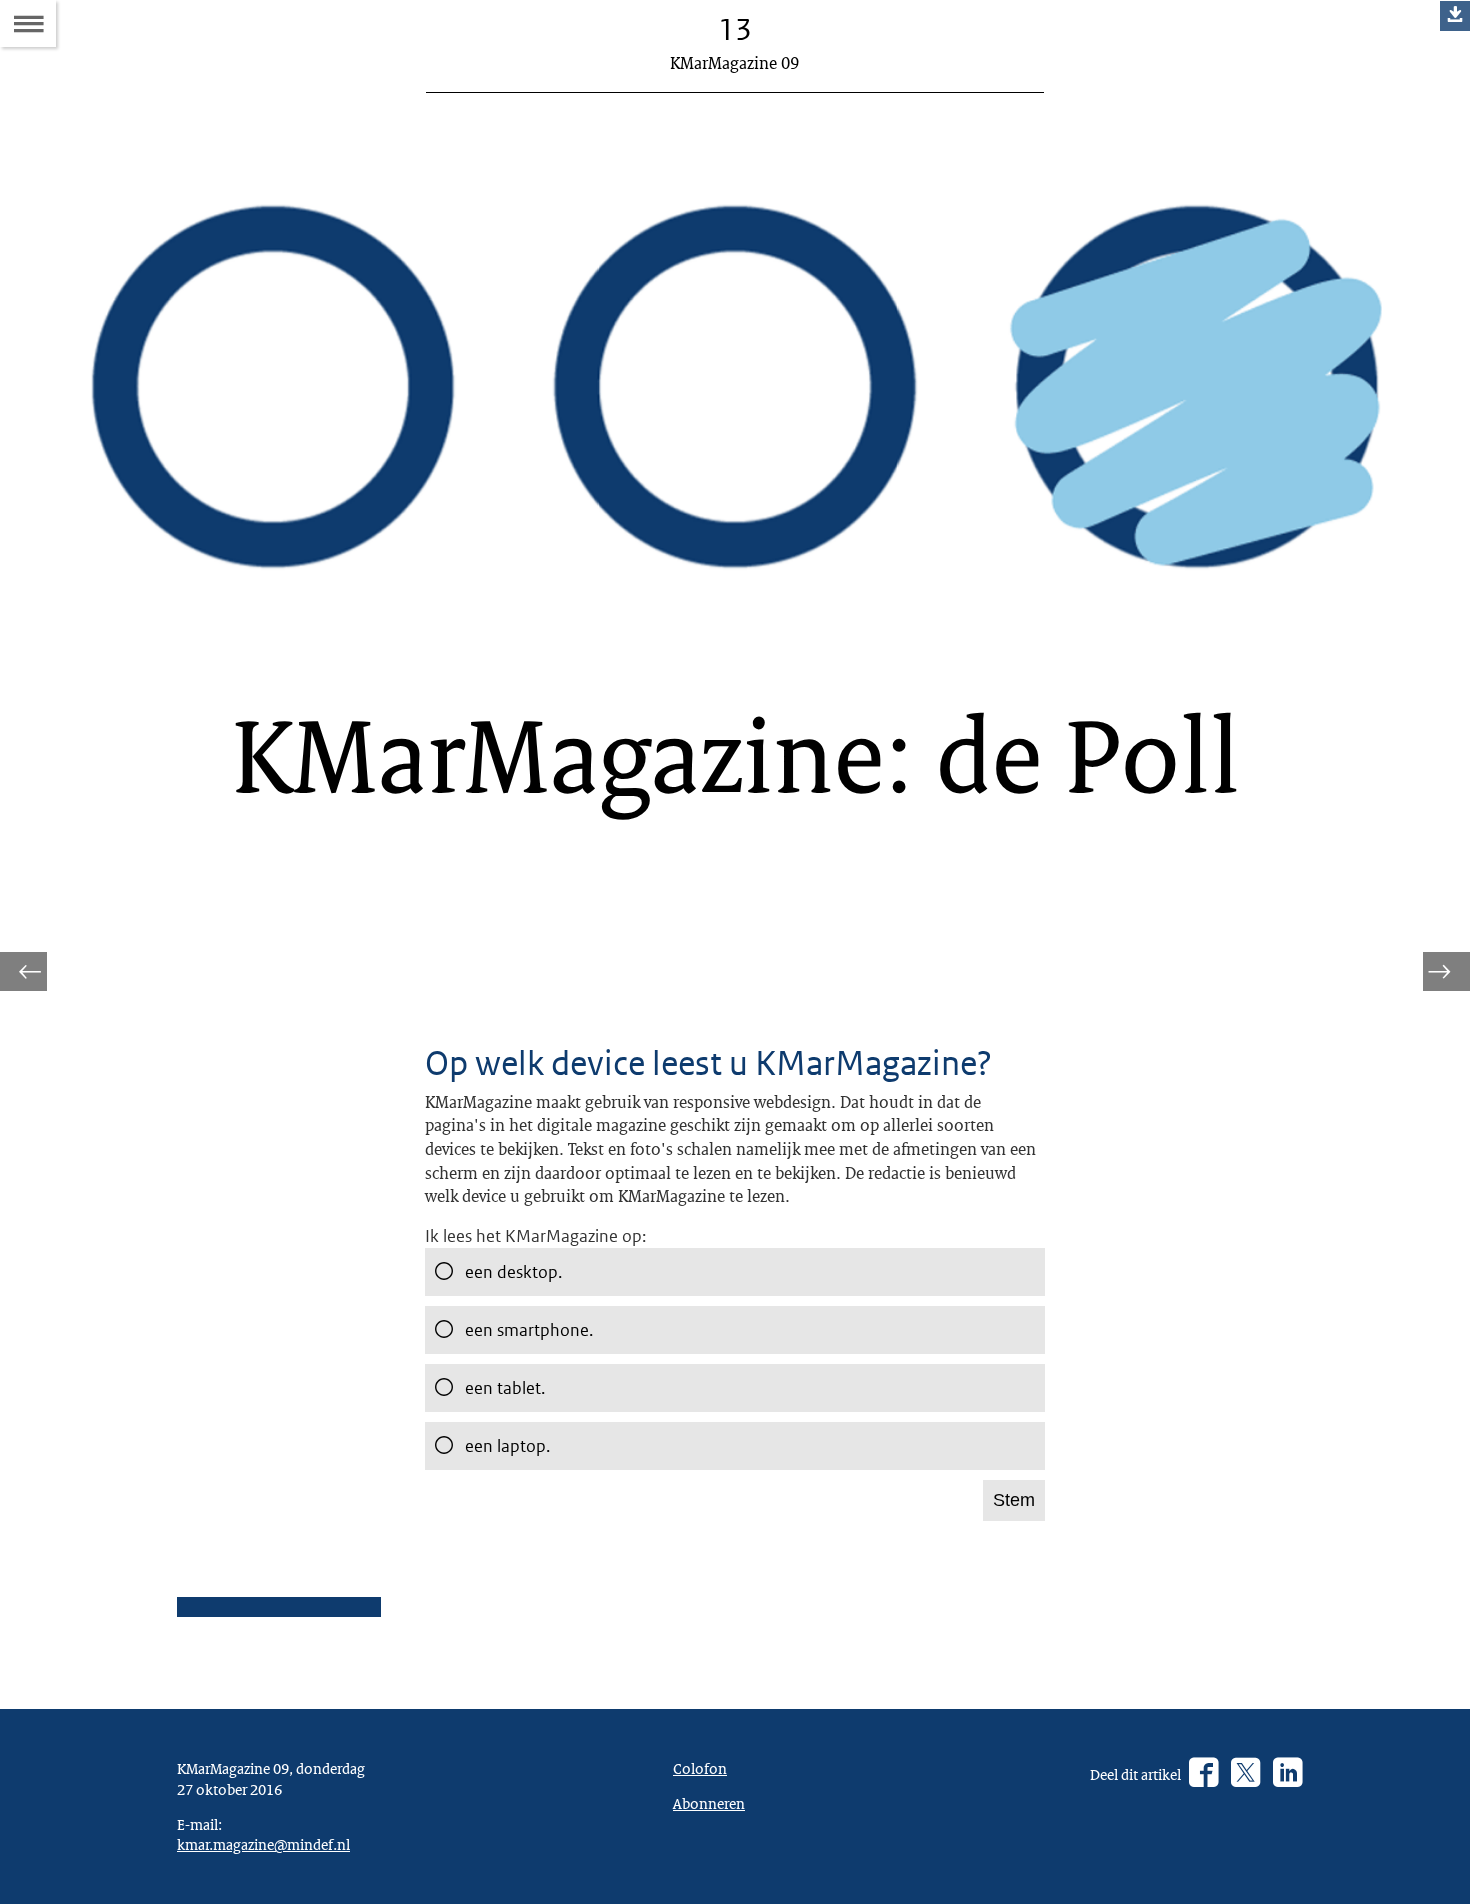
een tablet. (505, 1388)
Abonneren (709, 1803)
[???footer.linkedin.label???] (1287, 1774)
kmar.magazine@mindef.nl (263, 1844)
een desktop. (513, 1272)
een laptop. (507, 1446)
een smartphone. (529, 1330)
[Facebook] (1203, 1774)
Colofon (700, 1768)
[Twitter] (1245, 1774)
